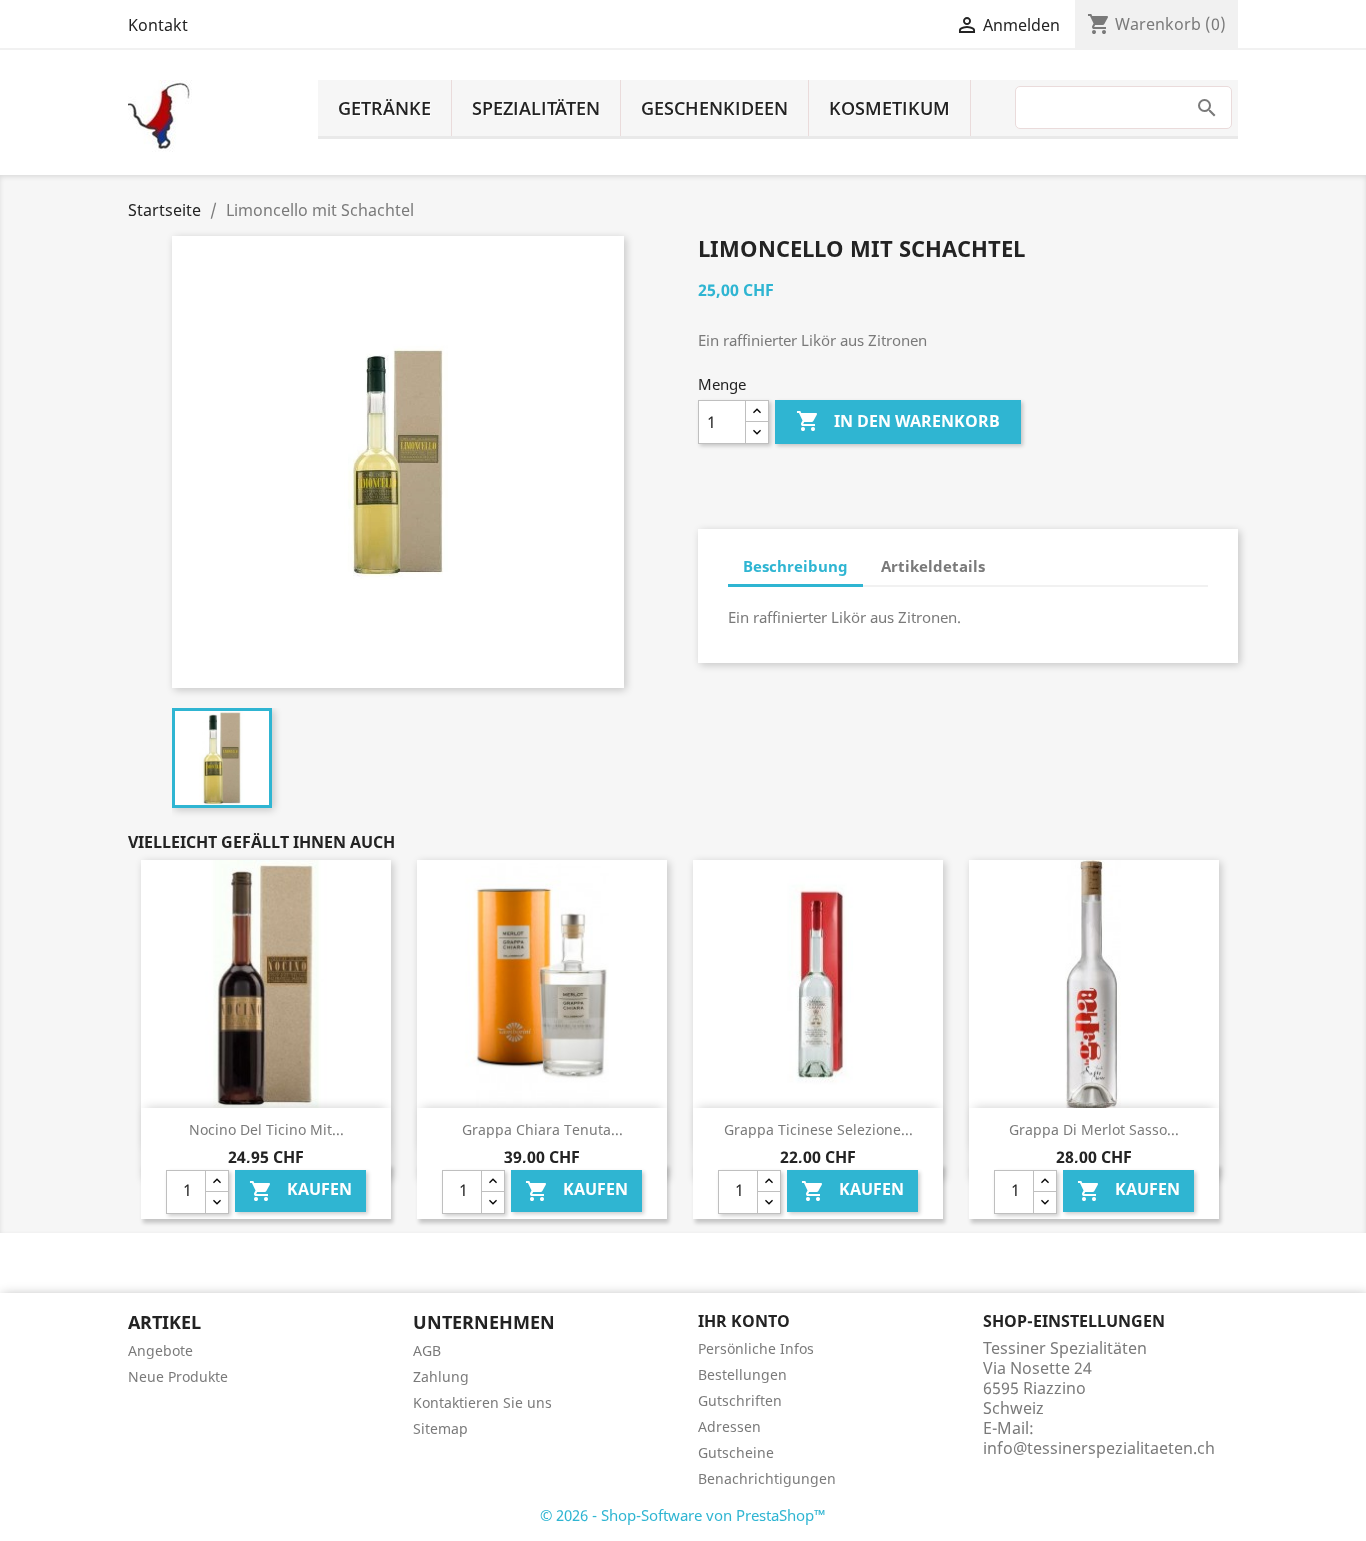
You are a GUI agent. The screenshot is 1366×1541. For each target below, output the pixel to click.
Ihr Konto (744, 1321)
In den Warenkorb (898, 421)
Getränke (384, 108)
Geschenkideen (714, 108)
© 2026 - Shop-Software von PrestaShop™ (683, 1515)
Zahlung (441, 1376)
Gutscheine (736, 1452)
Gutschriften (740, 1400)
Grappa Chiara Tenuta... (542, 1129)
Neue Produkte (178, 1376)
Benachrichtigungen (767, 1478)
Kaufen (300, 1191)
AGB (427, 1350)
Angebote (160, 1350)
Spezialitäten (536, 108)
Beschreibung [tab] (795, 566)
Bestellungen (742, 1374)
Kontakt (158, 25)
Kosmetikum (889, 108)
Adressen (729, 1426)
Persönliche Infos (756, 1348)
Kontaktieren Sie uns (482, 1402)
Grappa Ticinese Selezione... (818, 1129)
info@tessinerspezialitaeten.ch (1099, 1448)
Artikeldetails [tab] (933, 566)
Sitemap (440, 1428)
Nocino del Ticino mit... (266, 1129)
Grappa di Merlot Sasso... (1094, 1129)
